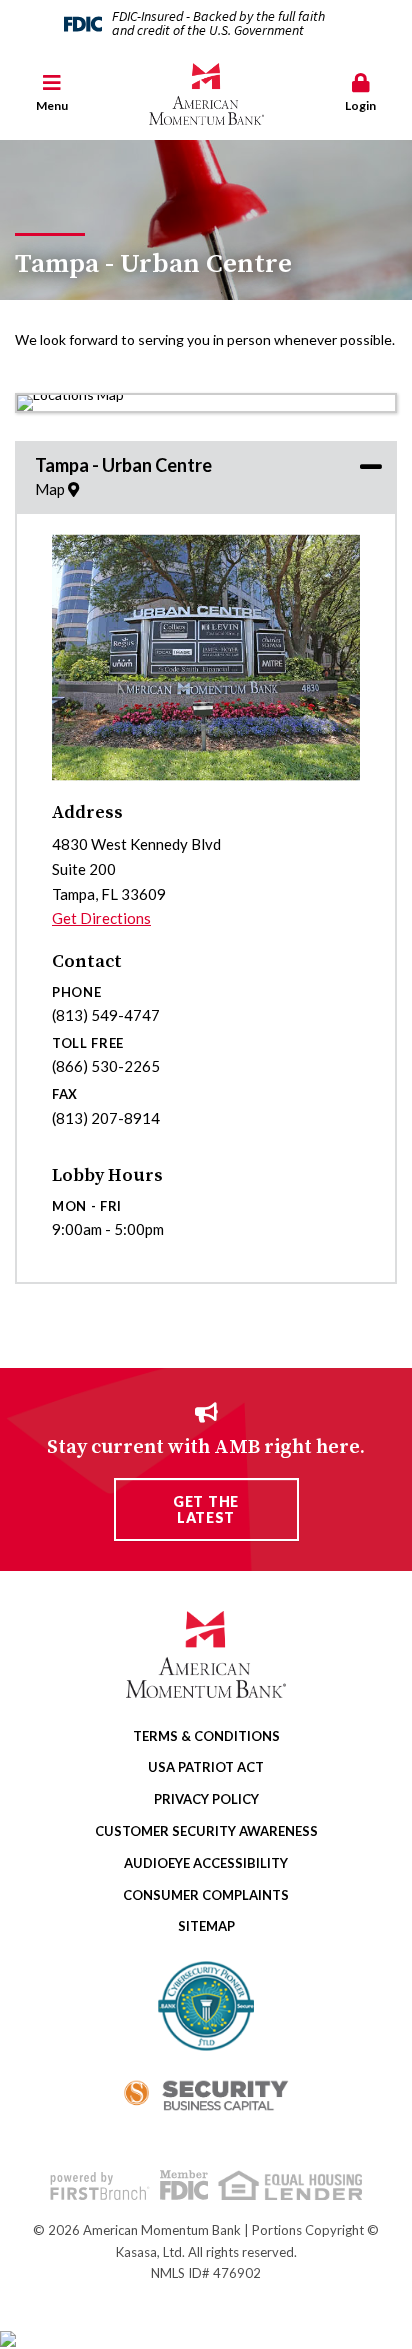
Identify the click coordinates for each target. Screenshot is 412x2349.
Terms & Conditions (206, 1736)
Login (360, 105)
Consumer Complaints (206, 1895)
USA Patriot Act (206, 1767)
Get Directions (101, 918)
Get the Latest (206, 1509)
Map (51, 489)
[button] (51, 94)
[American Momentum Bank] (206, 94)
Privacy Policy (206, 1799)
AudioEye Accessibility (206, 1863)
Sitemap (206, 1926)
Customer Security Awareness (206, 1831)
